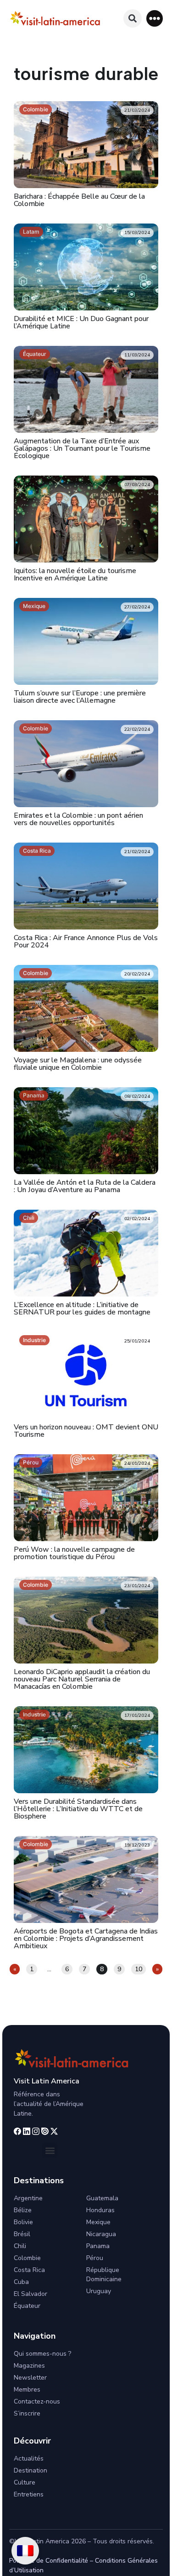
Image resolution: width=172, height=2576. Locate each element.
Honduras (100, 2210)
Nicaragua (101, 2234)
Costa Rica (37, 851)
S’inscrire (27, 2413)
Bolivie (23, 2222)
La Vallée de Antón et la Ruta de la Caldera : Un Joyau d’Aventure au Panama (85, 1186)
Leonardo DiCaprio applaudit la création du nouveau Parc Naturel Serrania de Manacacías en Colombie (82, 1679)
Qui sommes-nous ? (42, 2354)
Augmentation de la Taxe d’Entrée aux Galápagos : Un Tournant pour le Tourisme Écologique (82, 448)
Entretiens (29, 2494)
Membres (27, 2390)
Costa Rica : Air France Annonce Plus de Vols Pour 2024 (86, 941)
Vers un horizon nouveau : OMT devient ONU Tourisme (86, 1431)
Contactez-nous (37, 2401)
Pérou (31, 1462)
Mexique (34, 606)
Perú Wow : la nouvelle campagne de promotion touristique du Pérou (74, 1553)
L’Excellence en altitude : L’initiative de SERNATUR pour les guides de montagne (82, 1308)
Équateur (35, 354)
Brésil (22, 2234)
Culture (25, 2482)
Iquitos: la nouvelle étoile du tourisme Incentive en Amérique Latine (75, 574)
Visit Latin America (47, 2081)
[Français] (25, 2551)
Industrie (34, 1340)
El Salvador (31, 2294)
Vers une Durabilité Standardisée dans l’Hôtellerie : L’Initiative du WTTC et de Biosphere (78, 1809)
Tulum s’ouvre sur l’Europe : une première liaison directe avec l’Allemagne (80, 697)
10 (140, 1969)
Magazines (29, 2366)
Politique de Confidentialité (49, 2561)
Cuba (21, 2282)
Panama (34, 1095)
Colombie (36, 109)
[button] (155, 18)
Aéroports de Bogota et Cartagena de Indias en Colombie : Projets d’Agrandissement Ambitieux (86, 1939)
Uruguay (99, 2291)
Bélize (23, 2210)
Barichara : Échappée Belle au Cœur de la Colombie (79, 200)
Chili (29, 1218)
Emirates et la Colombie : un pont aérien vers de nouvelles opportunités (78, 819)
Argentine (28, 2198)
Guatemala (102, 2198)
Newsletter (30, 2378)
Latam (31, 232)
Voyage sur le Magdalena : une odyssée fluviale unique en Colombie (78, 1064)
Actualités (29, 2458)
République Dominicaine (104, 2275)
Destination (31, 2470)
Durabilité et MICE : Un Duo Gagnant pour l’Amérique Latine (81, 322)
